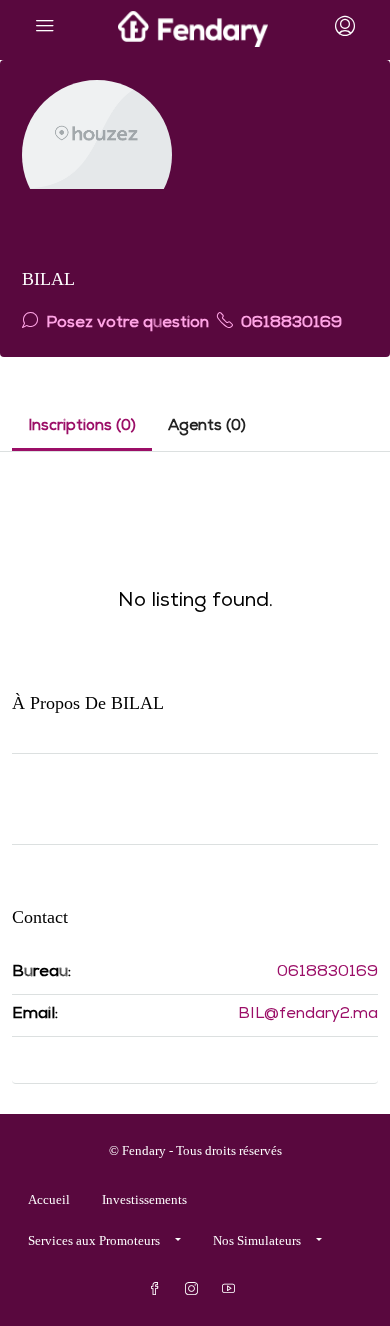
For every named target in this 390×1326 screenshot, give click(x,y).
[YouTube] (232, 1289)
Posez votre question (125, 324)
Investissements (144, 1199)
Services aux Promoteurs (94, 1240)
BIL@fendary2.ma (308, 1015)
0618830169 (289, 324)
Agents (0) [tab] (207, 427)
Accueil (49, 1199)
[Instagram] (195, 1289)
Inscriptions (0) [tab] (82, 427)
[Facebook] (158, 1289)
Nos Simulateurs (257, 1240)
